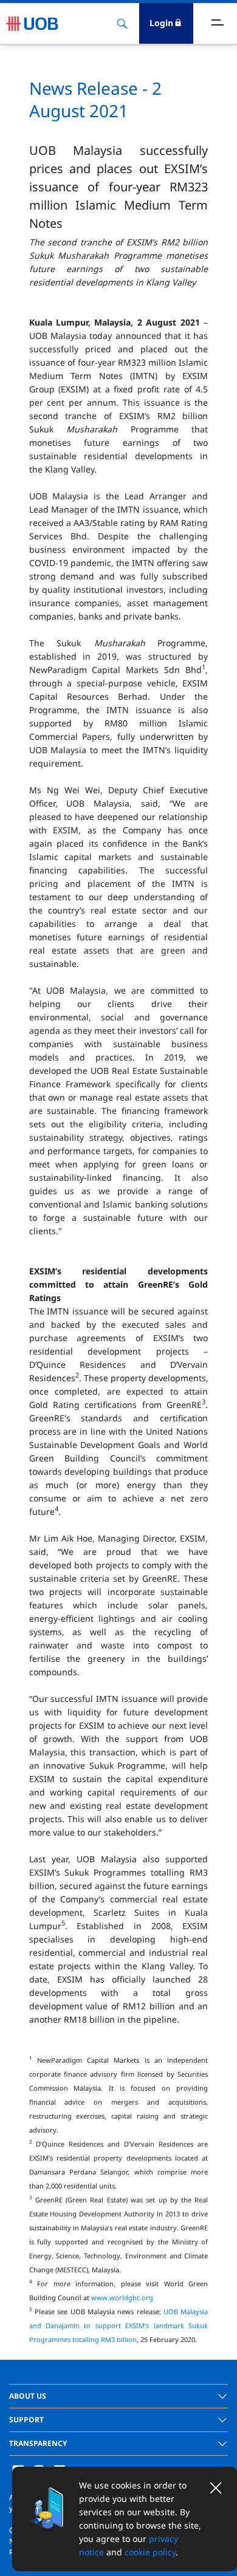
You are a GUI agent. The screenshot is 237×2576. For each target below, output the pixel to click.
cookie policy (150, 2552)
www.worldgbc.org (122, 2298)
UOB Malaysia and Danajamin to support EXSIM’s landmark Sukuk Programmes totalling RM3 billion (119, 2325)
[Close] (216, 2488)
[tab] (118, 2396)
